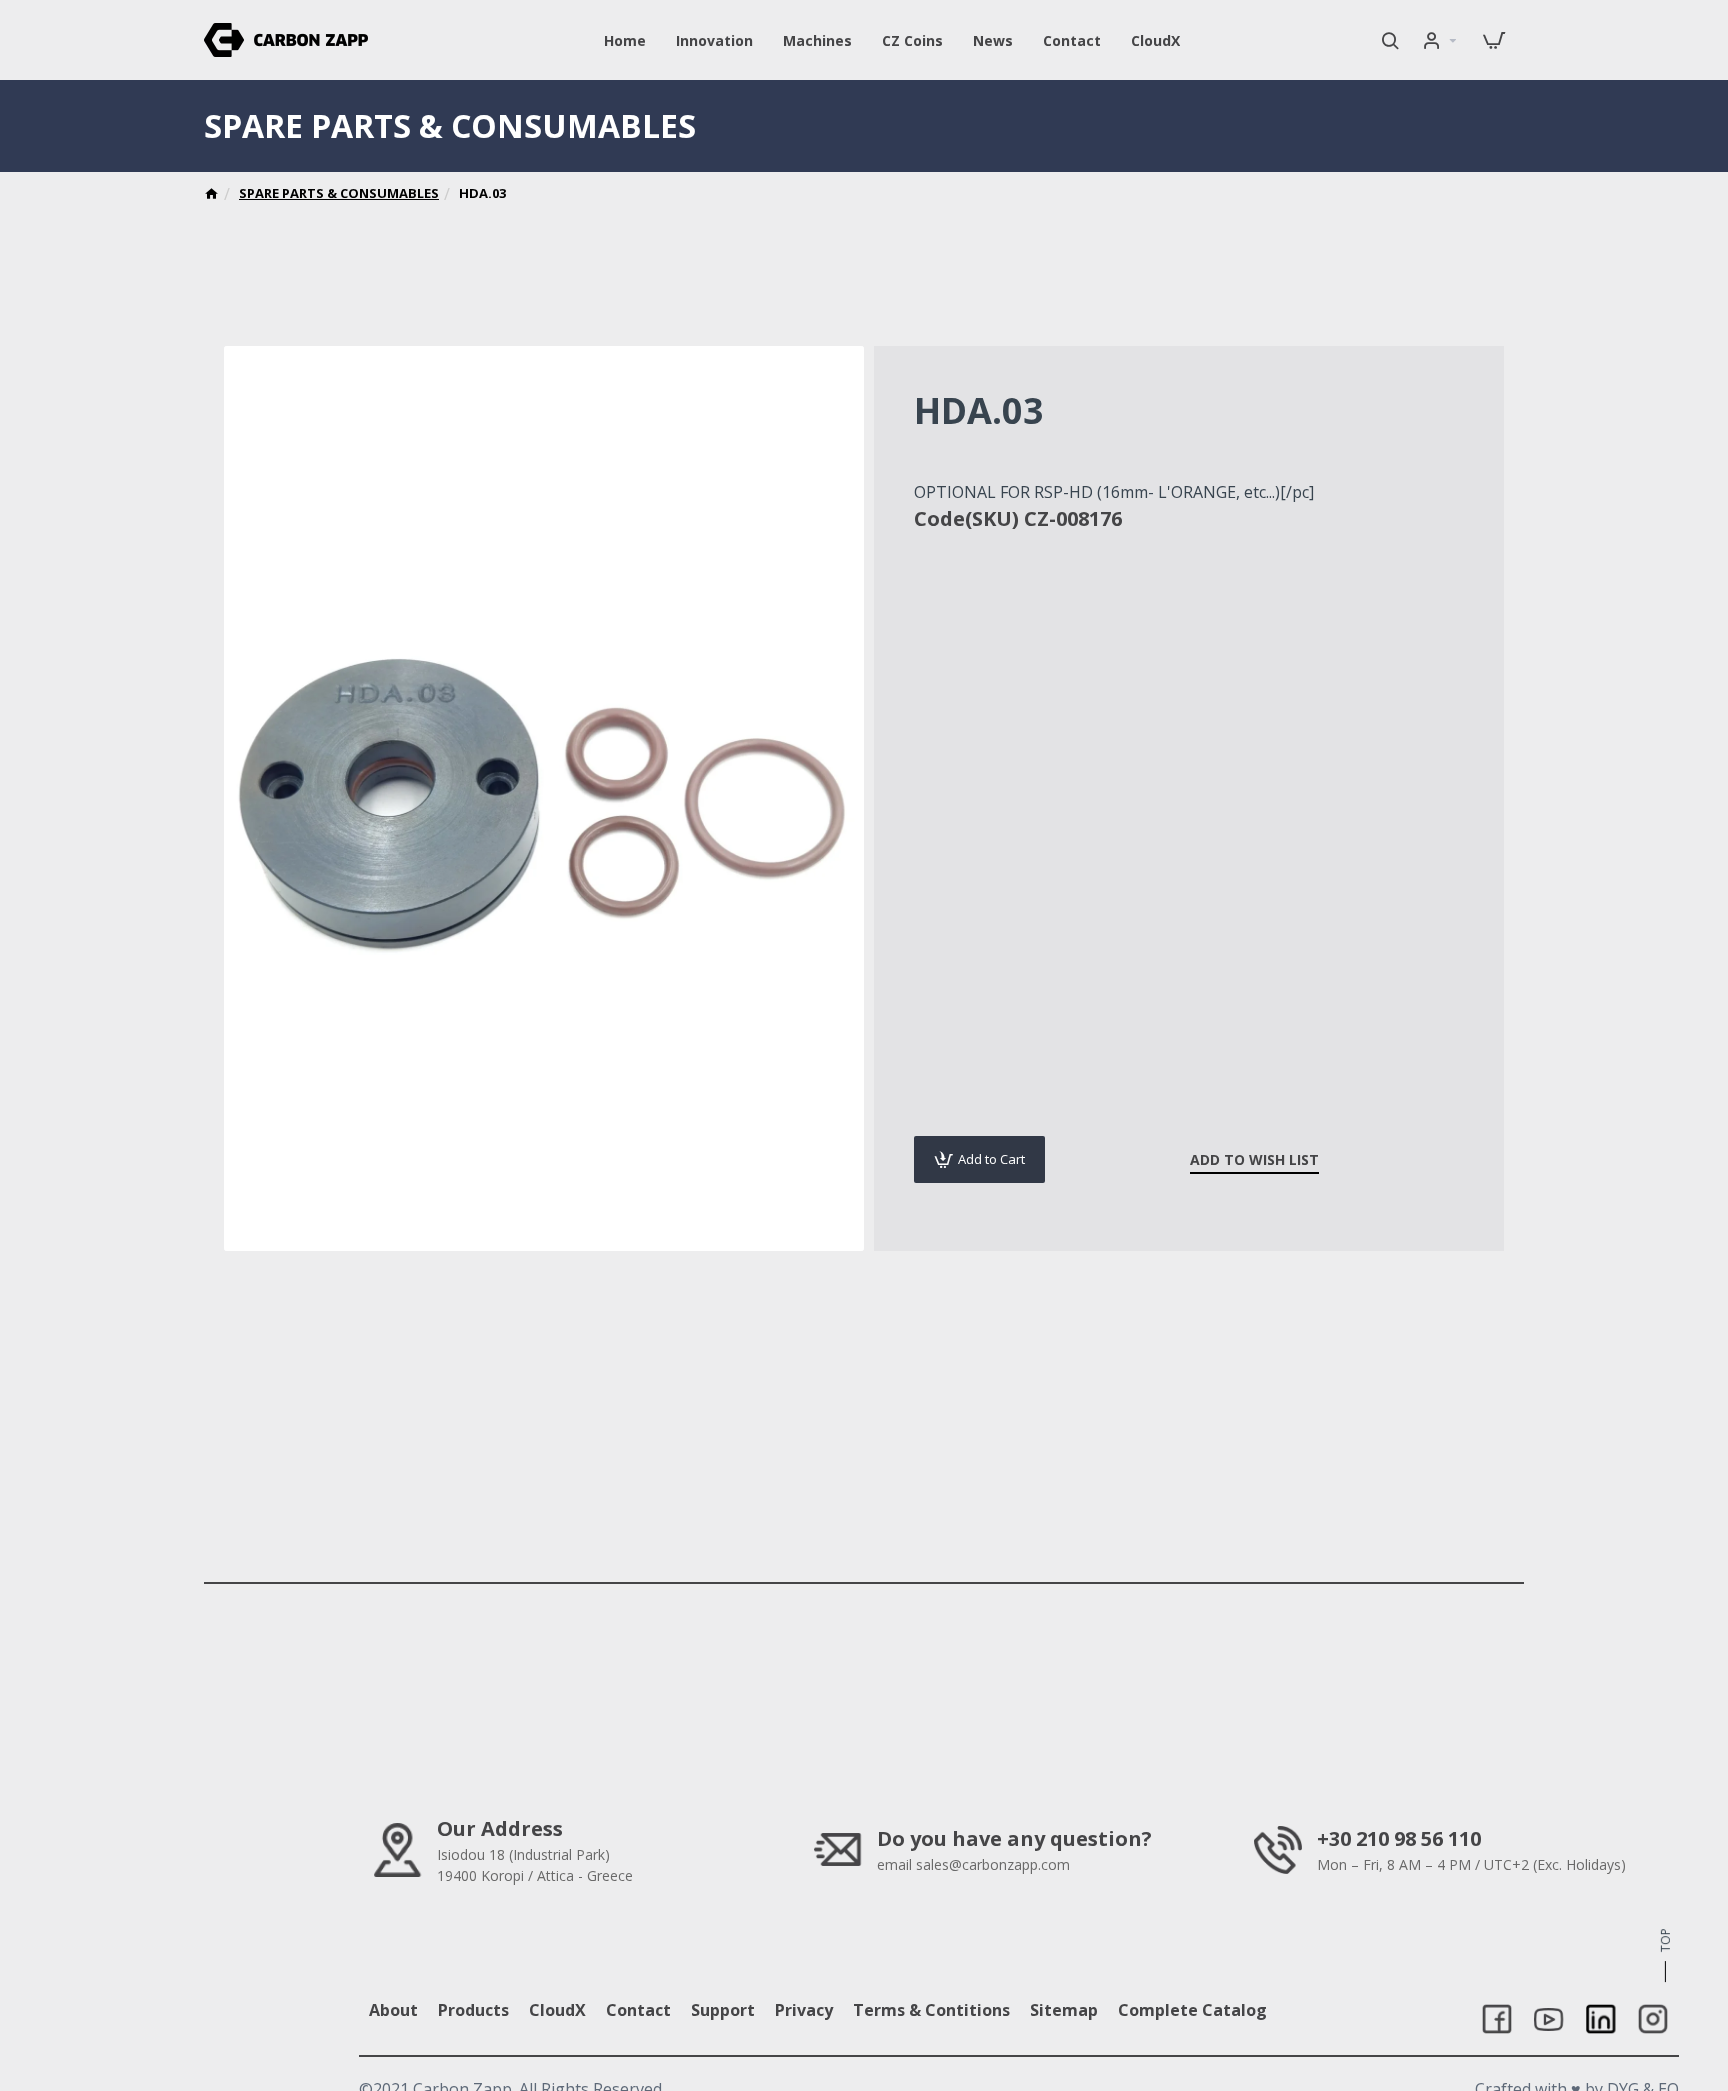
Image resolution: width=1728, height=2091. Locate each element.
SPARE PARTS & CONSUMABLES (339, 193)
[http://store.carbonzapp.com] (211, 196)
